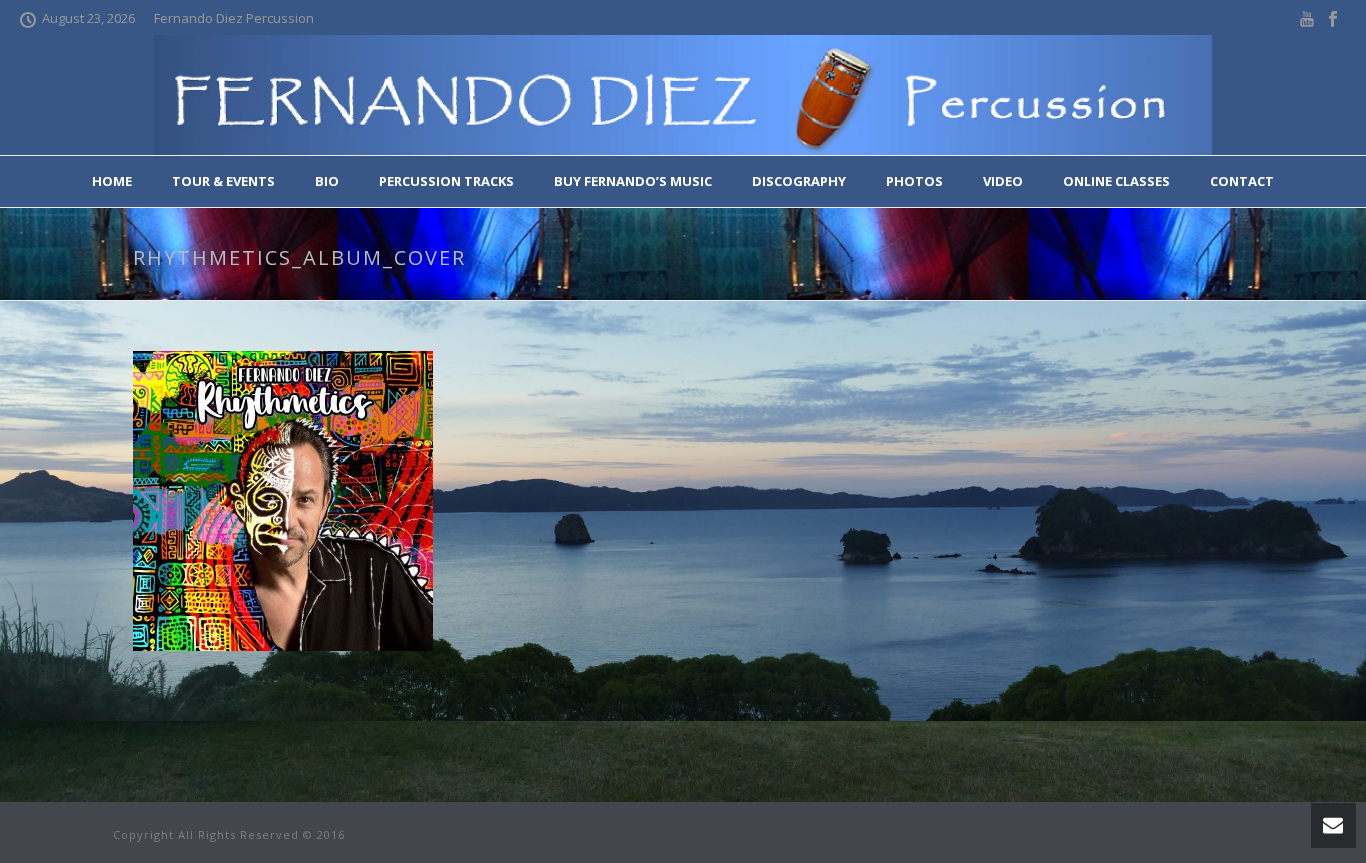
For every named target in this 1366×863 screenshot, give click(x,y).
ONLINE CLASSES (1116, 181)
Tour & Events (223, 181)
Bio (327, 181)
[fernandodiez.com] (682, 95)
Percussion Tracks (446, 181)
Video (1003, 181)
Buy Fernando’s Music (633, 181)
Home (112, 181)
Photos (914, 181)
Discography (799, 181)
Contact (1242, 181)
